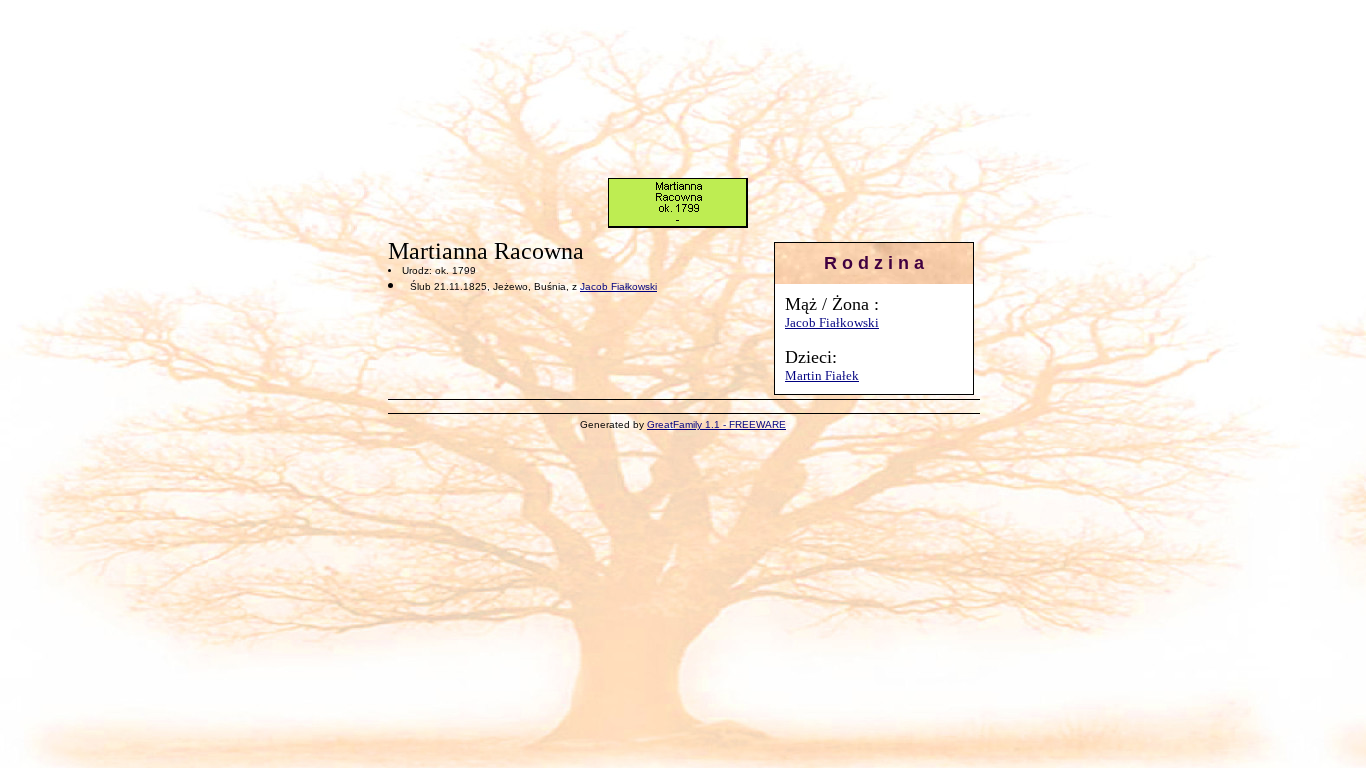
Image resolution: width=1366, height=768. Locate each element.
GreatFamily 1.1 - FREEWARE (716, 424)
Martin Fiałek (822, 375)
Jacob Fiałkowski (832, 322)
